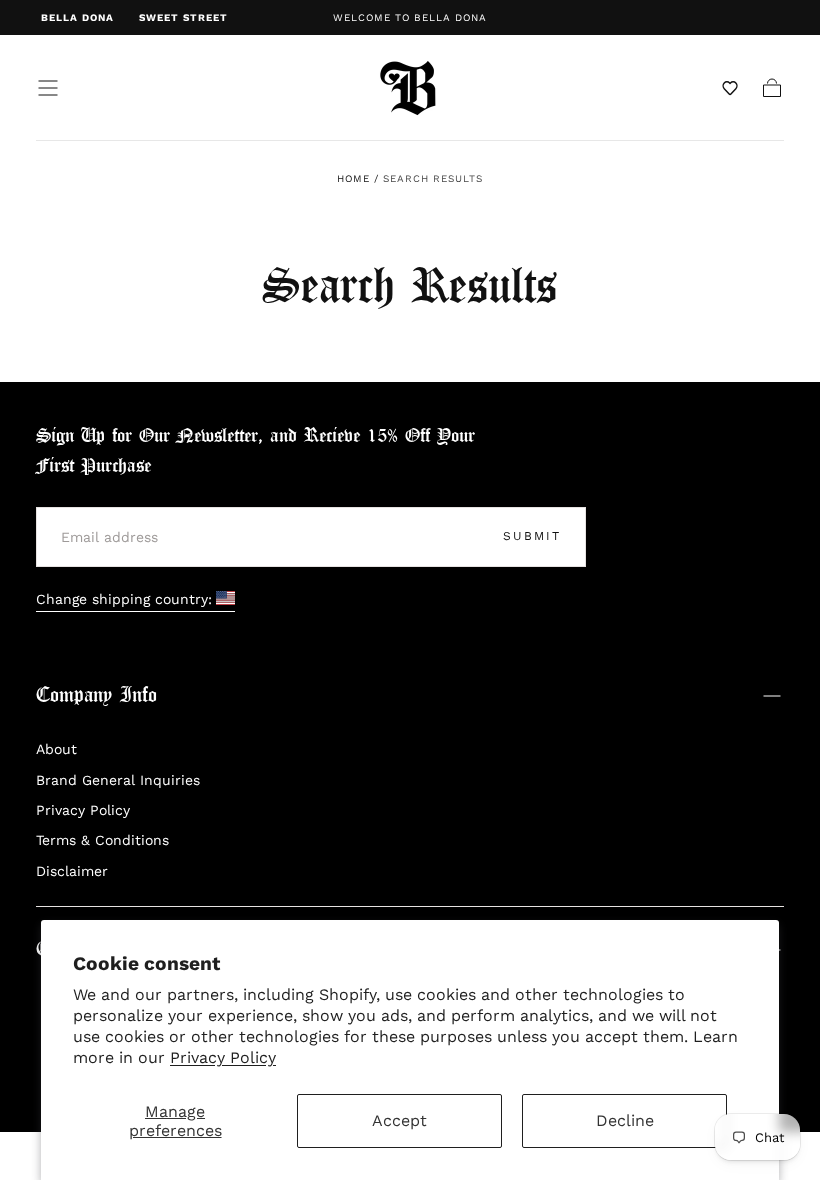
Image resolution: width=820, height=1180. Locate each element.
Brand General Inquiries (118, 780)
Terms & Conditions (102, 840)
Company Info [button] (96, 695)
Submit (532, 536)
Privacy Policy (223, 1057)
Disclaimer (72, 871)
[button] (48, 88)
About (56, 749)
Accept (399, 1120)
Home (353, 178)
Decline (625, 1120)
